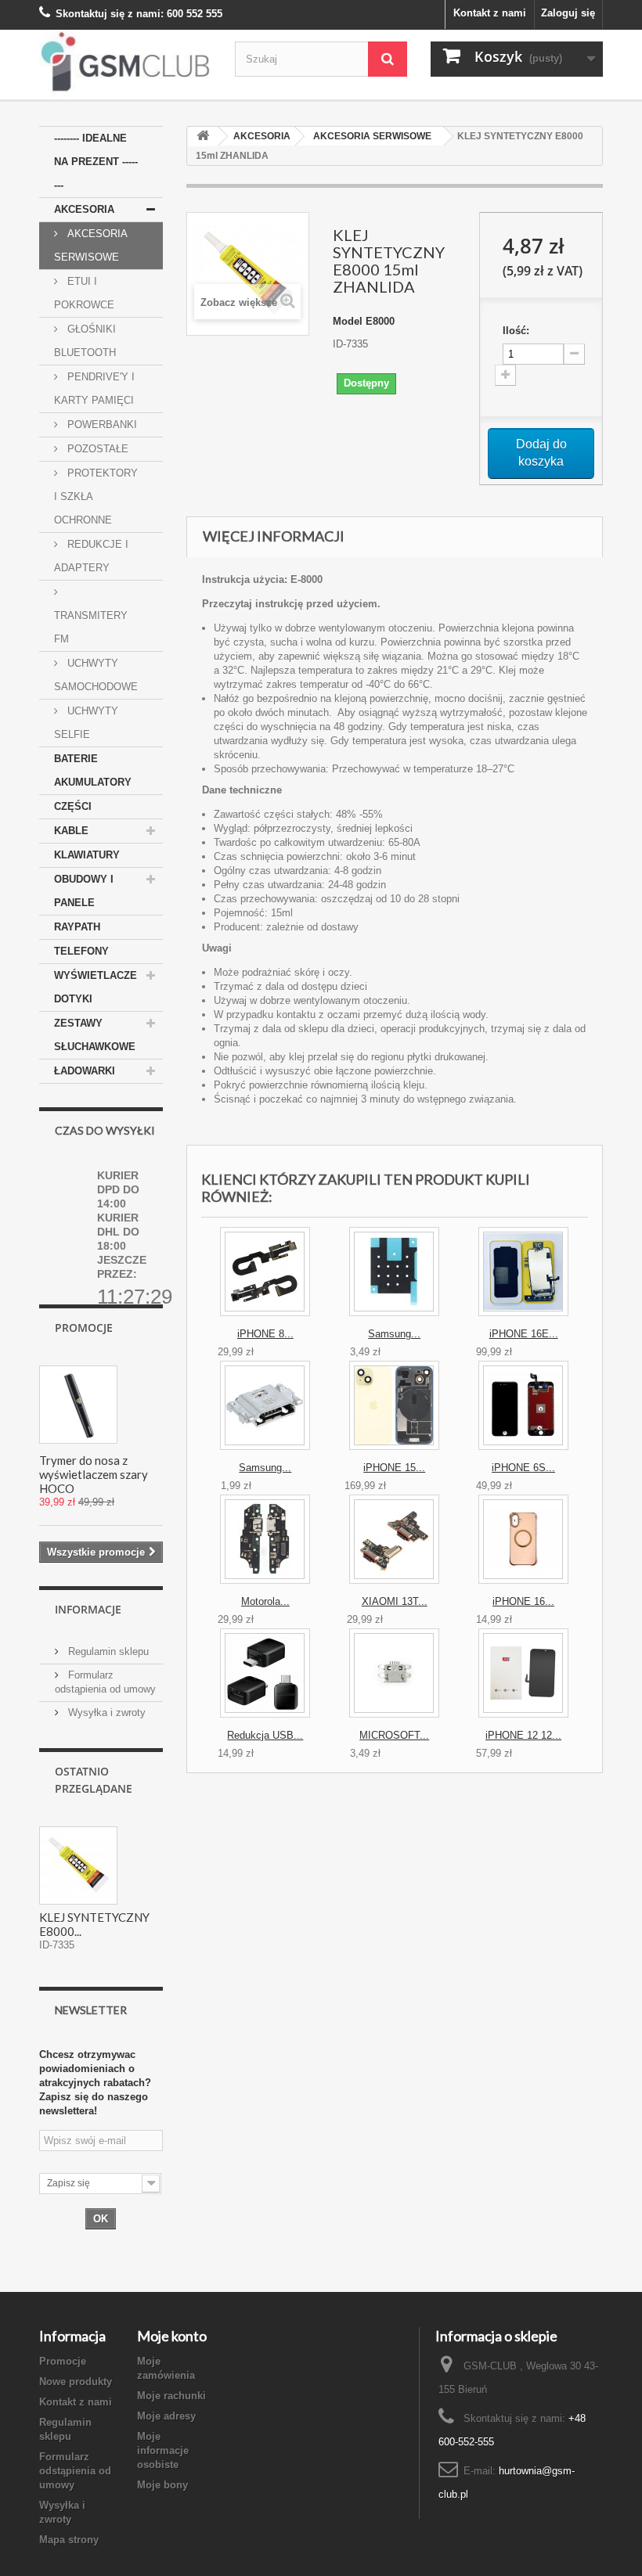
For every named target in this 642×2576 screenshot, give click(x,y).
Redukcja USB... (265, 1735)
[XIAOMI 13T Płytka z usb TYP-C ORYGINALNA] (394, 1539)
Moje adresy (166, 2416)
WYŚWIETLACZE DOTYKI (96, 987)
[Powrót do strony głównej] (203, 137)
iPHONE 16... (523, 1601)
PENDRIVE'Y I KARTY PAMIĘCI (94, 389)
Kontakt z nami (490, 13)
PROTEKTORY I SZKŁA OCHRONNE (96, 496)
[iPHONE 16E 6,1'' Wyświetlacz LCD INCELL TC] (523, 1272)
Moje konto (172, 2336)
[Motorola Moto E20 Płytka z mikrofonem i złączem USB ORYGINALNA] (265, 1539)
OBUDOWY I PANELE (84, 891)
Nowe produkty (76, 2382)
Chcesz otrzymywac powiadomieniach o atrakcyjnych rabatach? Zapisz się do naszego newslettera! (95, 2083)
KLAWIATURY (87, 855)
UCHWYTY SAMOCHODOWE (96, 675)
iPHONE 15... (394, 1468)
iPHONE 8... (265, 1334)
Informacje (88, 1609)
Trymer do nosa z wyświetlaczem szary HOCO (94, 1474)
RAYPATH (77, 927)
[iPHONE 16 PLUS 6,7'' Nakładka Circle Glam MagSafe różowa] (523, 1539)
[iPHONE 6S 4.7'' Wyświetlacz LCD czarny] (523, 1405)
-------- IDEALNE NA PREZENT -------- (96, 162)
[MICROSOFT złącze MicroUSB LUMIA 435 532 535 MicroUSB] (394, 1673)
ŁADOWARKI (85, 1071)
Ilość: (516, 331)
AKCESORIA (84, 209)
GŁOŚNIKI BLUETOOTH (85, 341)
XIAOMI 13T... (395, 1601)
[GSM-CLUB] (125, 65)
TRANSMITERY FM (91, 627)
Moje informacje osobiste (163, 2450)
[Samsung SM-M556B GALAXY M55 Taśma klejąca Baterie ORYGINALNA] (394, 1272)
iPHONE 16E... (524, 1334)
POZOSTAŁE (96, 449)
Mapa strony (69, 2540)
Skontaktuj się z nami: (110, 14)
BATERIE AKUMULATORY (93, 770)
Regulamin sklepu (107, 1651)
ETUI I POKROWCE (84, 293)
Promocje (84, 1328)
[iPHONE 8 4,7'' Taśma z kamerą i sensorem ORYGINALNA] (265, 1272)
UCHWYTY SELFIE (86, 723)
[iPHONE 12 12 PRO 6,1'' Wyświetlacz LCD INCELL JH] (523, 1673)
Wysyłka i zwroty (105, 1713)
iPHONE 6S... (523, 1468)
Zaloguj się (568, 13)
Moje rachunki (171, 2396)
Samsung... (394, 1334)
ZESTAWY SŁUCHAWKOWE (95, 1035)
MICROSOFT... (394, 1735)
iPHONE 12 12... (523, 1735)
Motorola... (265, 1601)
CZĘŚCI (73, 806)
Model (348, 321)
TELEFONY (81, 951)
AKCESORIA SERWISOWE (91, 245)
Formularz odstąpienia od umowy (75, 2471)
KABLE (71, 831)
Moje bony (162, 2485)
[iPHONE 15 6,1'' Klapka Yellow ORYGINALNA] (394, 1405)
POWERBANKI (101, 425)
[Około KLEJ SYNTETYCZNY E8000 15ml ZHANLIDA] (78, 1865)
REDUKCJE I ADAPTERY (91, 556)
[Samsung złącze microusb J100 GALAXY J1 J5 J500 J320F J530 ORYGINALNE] (265, 1405)
